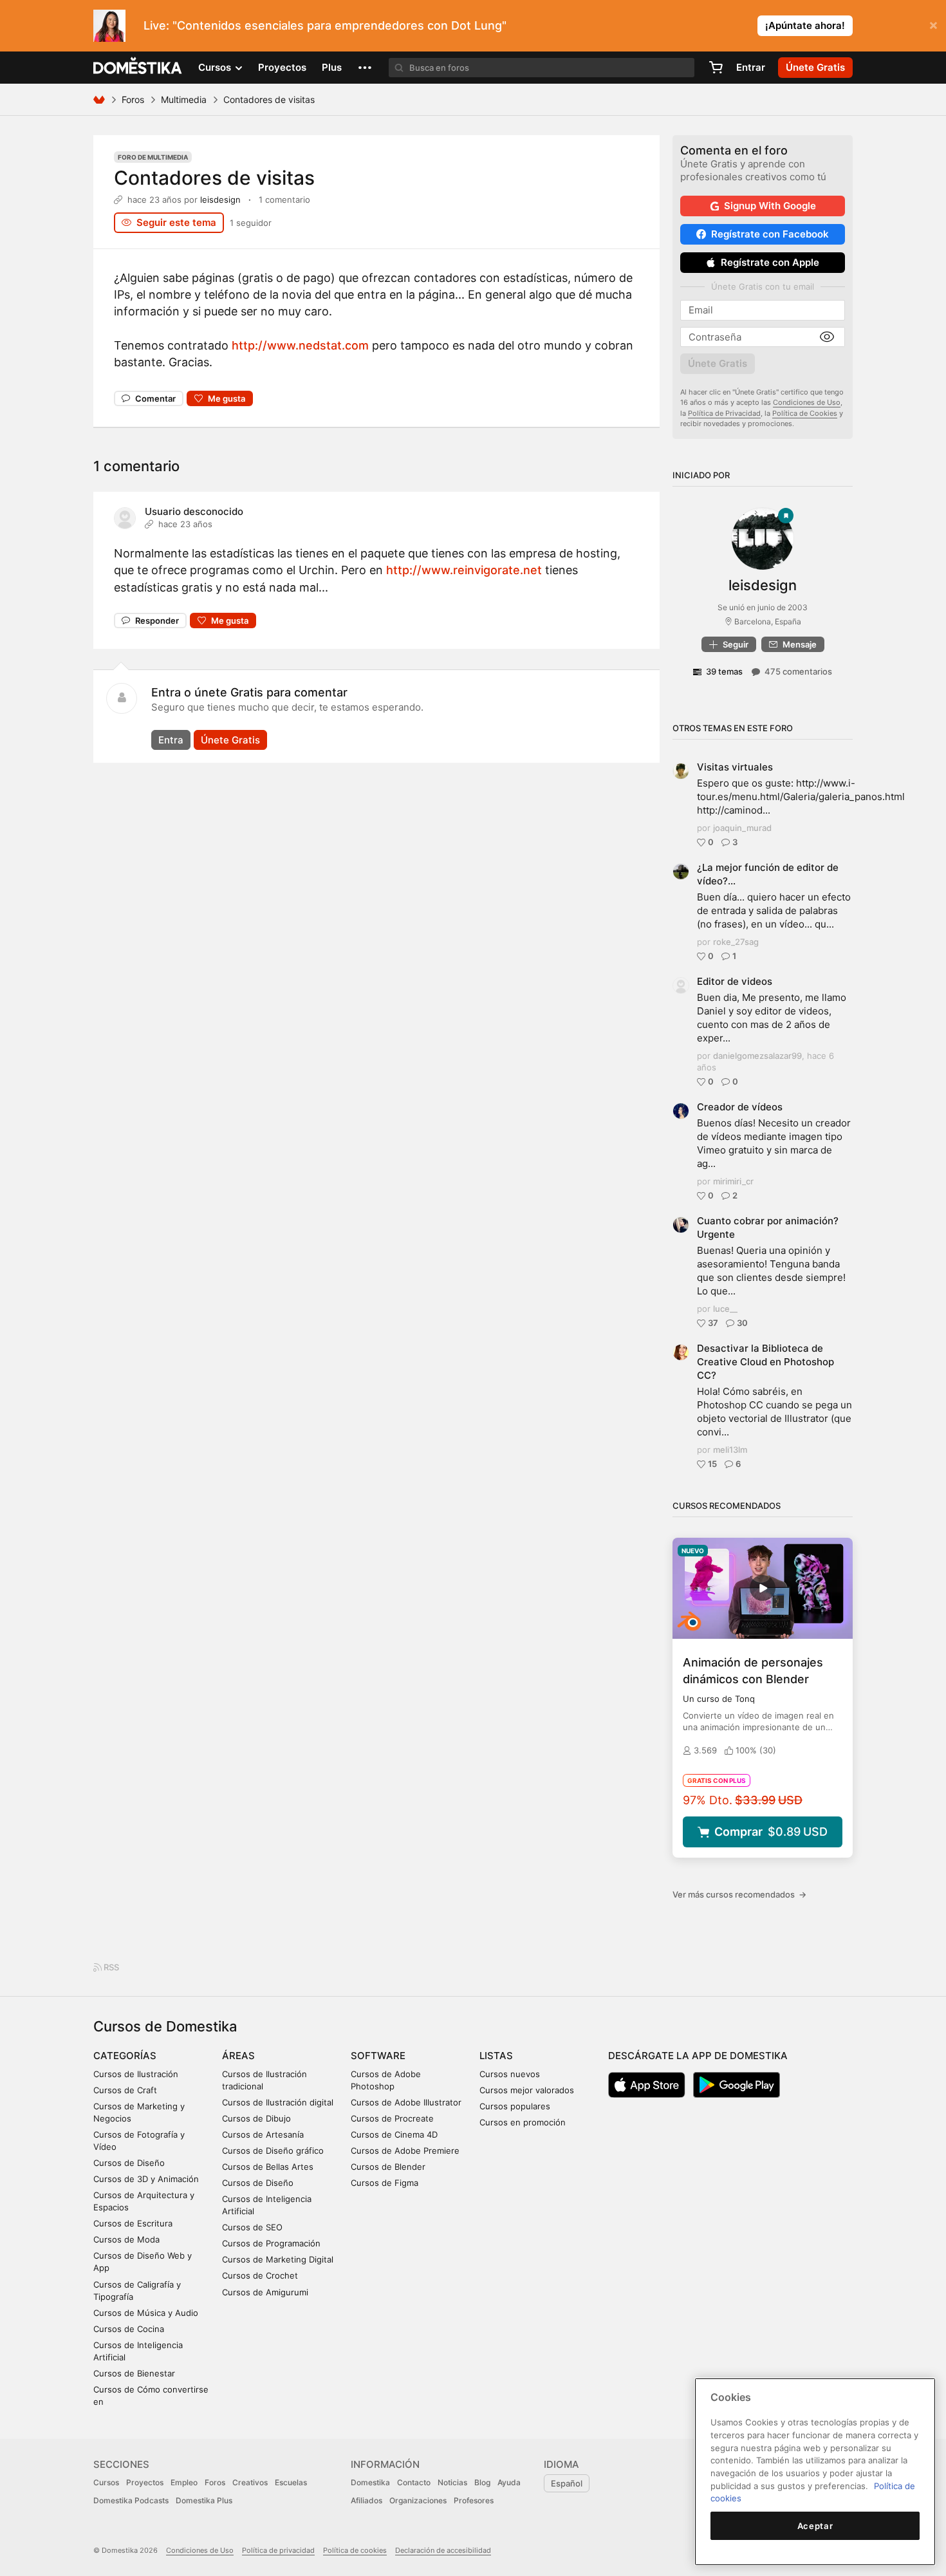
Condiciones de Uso (807, 402)
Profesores (474, 2500)
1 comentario (284, 200)
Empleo (184, 2482)
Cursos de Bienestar (134, 2373)
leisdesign (220, 200)
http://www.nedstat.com (300, 345)
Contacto (414, 2482)
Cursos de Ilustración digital (278, 2102)
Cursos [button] (216, 67)
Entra (171, 740)
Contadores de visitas (214, 178)
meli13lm (730, 1450)
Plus (332, 67)
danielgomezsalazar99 (757, 1056)
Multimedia (184, 99)
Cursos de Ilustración (136, 2074)
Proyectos (282, 67)
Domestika (370, 2482)
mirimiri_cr (733, 1181)
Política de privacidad (278, 2550)
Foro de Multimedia (153, 157)
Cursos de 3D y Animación (146, 2179)
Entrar (751, 67)
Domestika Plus (204, 2500)
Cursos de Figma (385, 2183)
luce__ (725, 1309)
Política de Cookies (805, 413)
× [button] (933, 24)
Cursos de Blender (388, 2167)
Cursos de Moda (126, 2239)
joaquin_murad (742, 828)
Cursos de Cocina (129, 2329)
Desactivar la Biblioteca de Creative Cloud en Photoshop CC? (765, 1362)
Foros (133, 99)
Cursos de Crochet (260, 2275)
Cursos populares (515, 2106)
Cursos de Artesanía (263, 2134)
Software (378, 2056)
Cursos (106, 2482)
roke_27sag (736, 942)
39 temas (724, 671)
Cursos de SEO (252, 2227)
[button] (365, 68)
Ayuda (509, 2482)
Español (567, 2483)
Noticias (452, 2482)
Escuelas (291, 2482)
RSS (110, 1967)
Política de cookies (355, 2550)
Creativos (250, 2482)
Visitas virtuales (735, 767)
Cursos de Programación (271, 2243)
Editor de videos (735, 981)
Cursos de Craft (125, 2090)
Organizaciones (418, 2500)
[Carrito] (716, 68)
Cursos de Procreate (392, 2118)
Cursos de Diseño (129, 2163)
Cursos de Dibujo (256, 2118)
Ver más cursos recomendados (739, 1894)
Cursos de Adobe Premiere (405, 2151)
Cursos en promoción (523, 2122)
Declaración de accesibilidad (443, 2550)
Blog (482, 2482)
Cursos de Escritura (133, 2223)
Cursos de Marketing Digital (278, 2259)
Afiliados (366, 2500)
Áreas (238, 2056)
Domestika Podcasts (131, 2500)
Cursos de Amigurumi (265, 2292)
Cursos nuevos (510, 2074)
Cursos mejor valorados (527, 2090)
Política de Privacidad (724, 413)
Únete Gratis (230, 740)
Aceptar (815, 2526)
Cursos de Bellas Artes (268, 2167)
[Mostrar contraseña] (827, 337)
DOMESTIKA (138, 68)
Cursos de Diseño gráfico (273, 2151)
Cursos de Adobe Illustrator (406, 2102)
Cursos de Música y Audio (146, 2313)
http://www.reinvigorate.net (464, 570)
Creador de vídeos (740, 1107)
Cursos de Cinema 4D (394, 2134)
